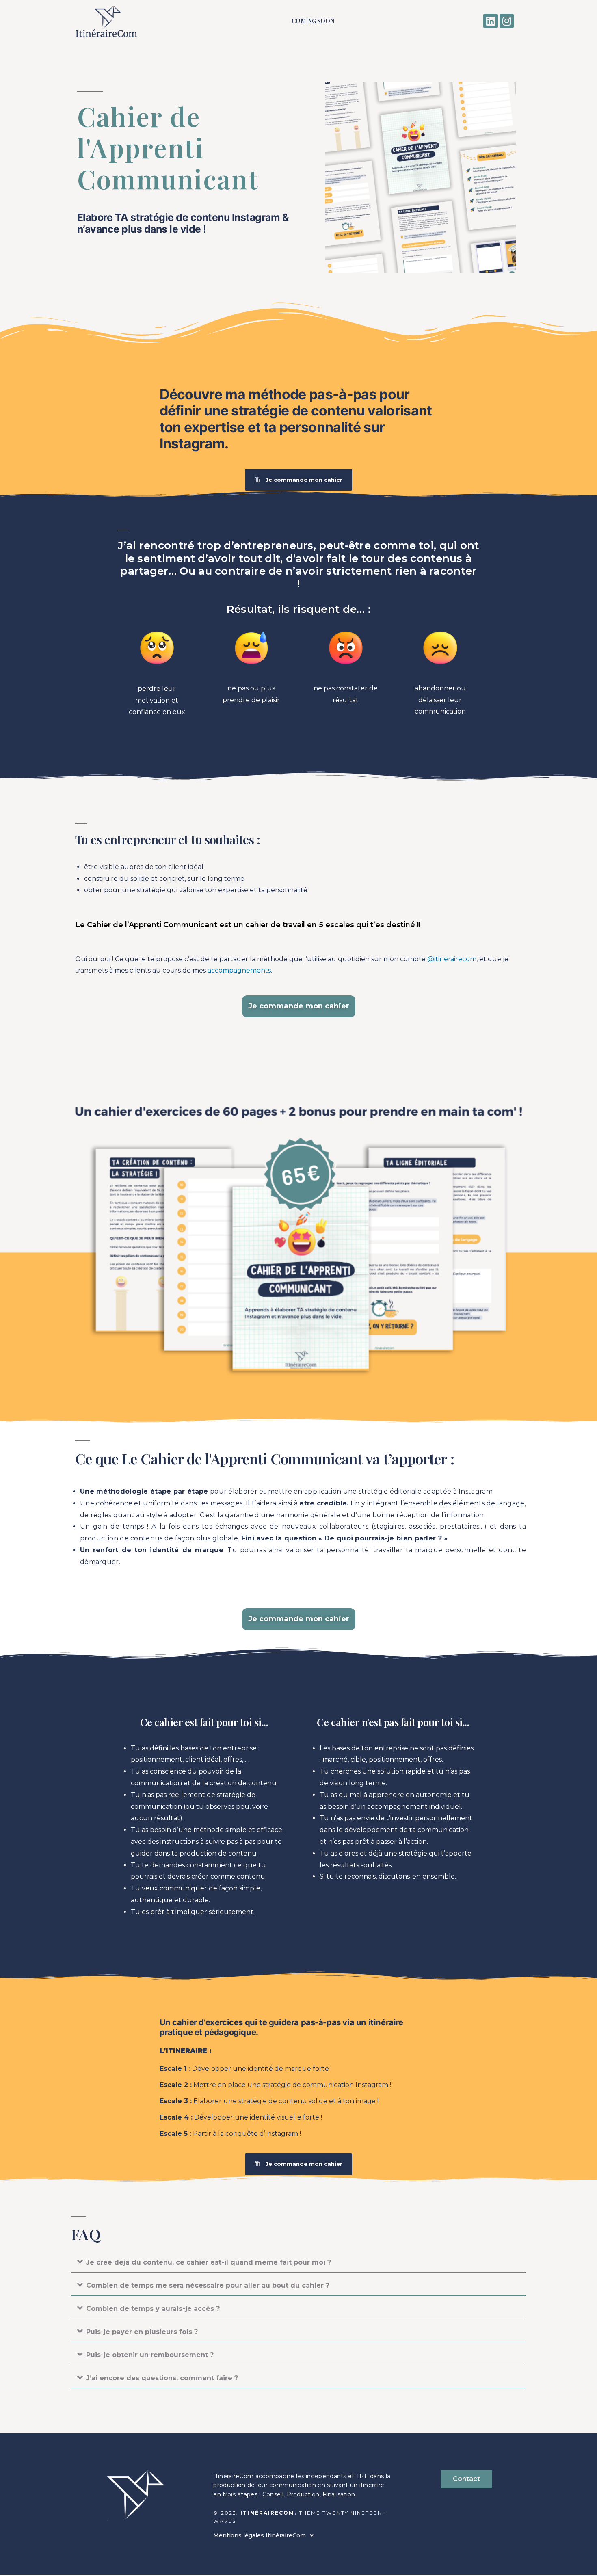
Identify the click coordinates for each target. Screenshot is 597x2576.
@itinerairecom (452, 959)
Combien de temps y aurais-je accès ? (153, 2309)
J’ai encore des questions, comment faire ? (162, 2378)
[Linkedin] (490, 21)
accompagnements (239, 970)
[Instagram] (507, 21)
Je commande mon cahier (299, 1006)
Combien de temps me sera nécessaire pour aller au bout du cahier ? (208, 2285)
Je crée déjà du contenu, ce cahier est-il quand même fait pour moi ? (209, 2262)
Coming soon (313, 21)
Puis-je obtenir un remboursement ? (150, 2355)
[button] (298, 2262)
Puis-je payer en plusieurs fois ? (142, 2332)
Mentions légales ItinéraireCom (260, 2535)
